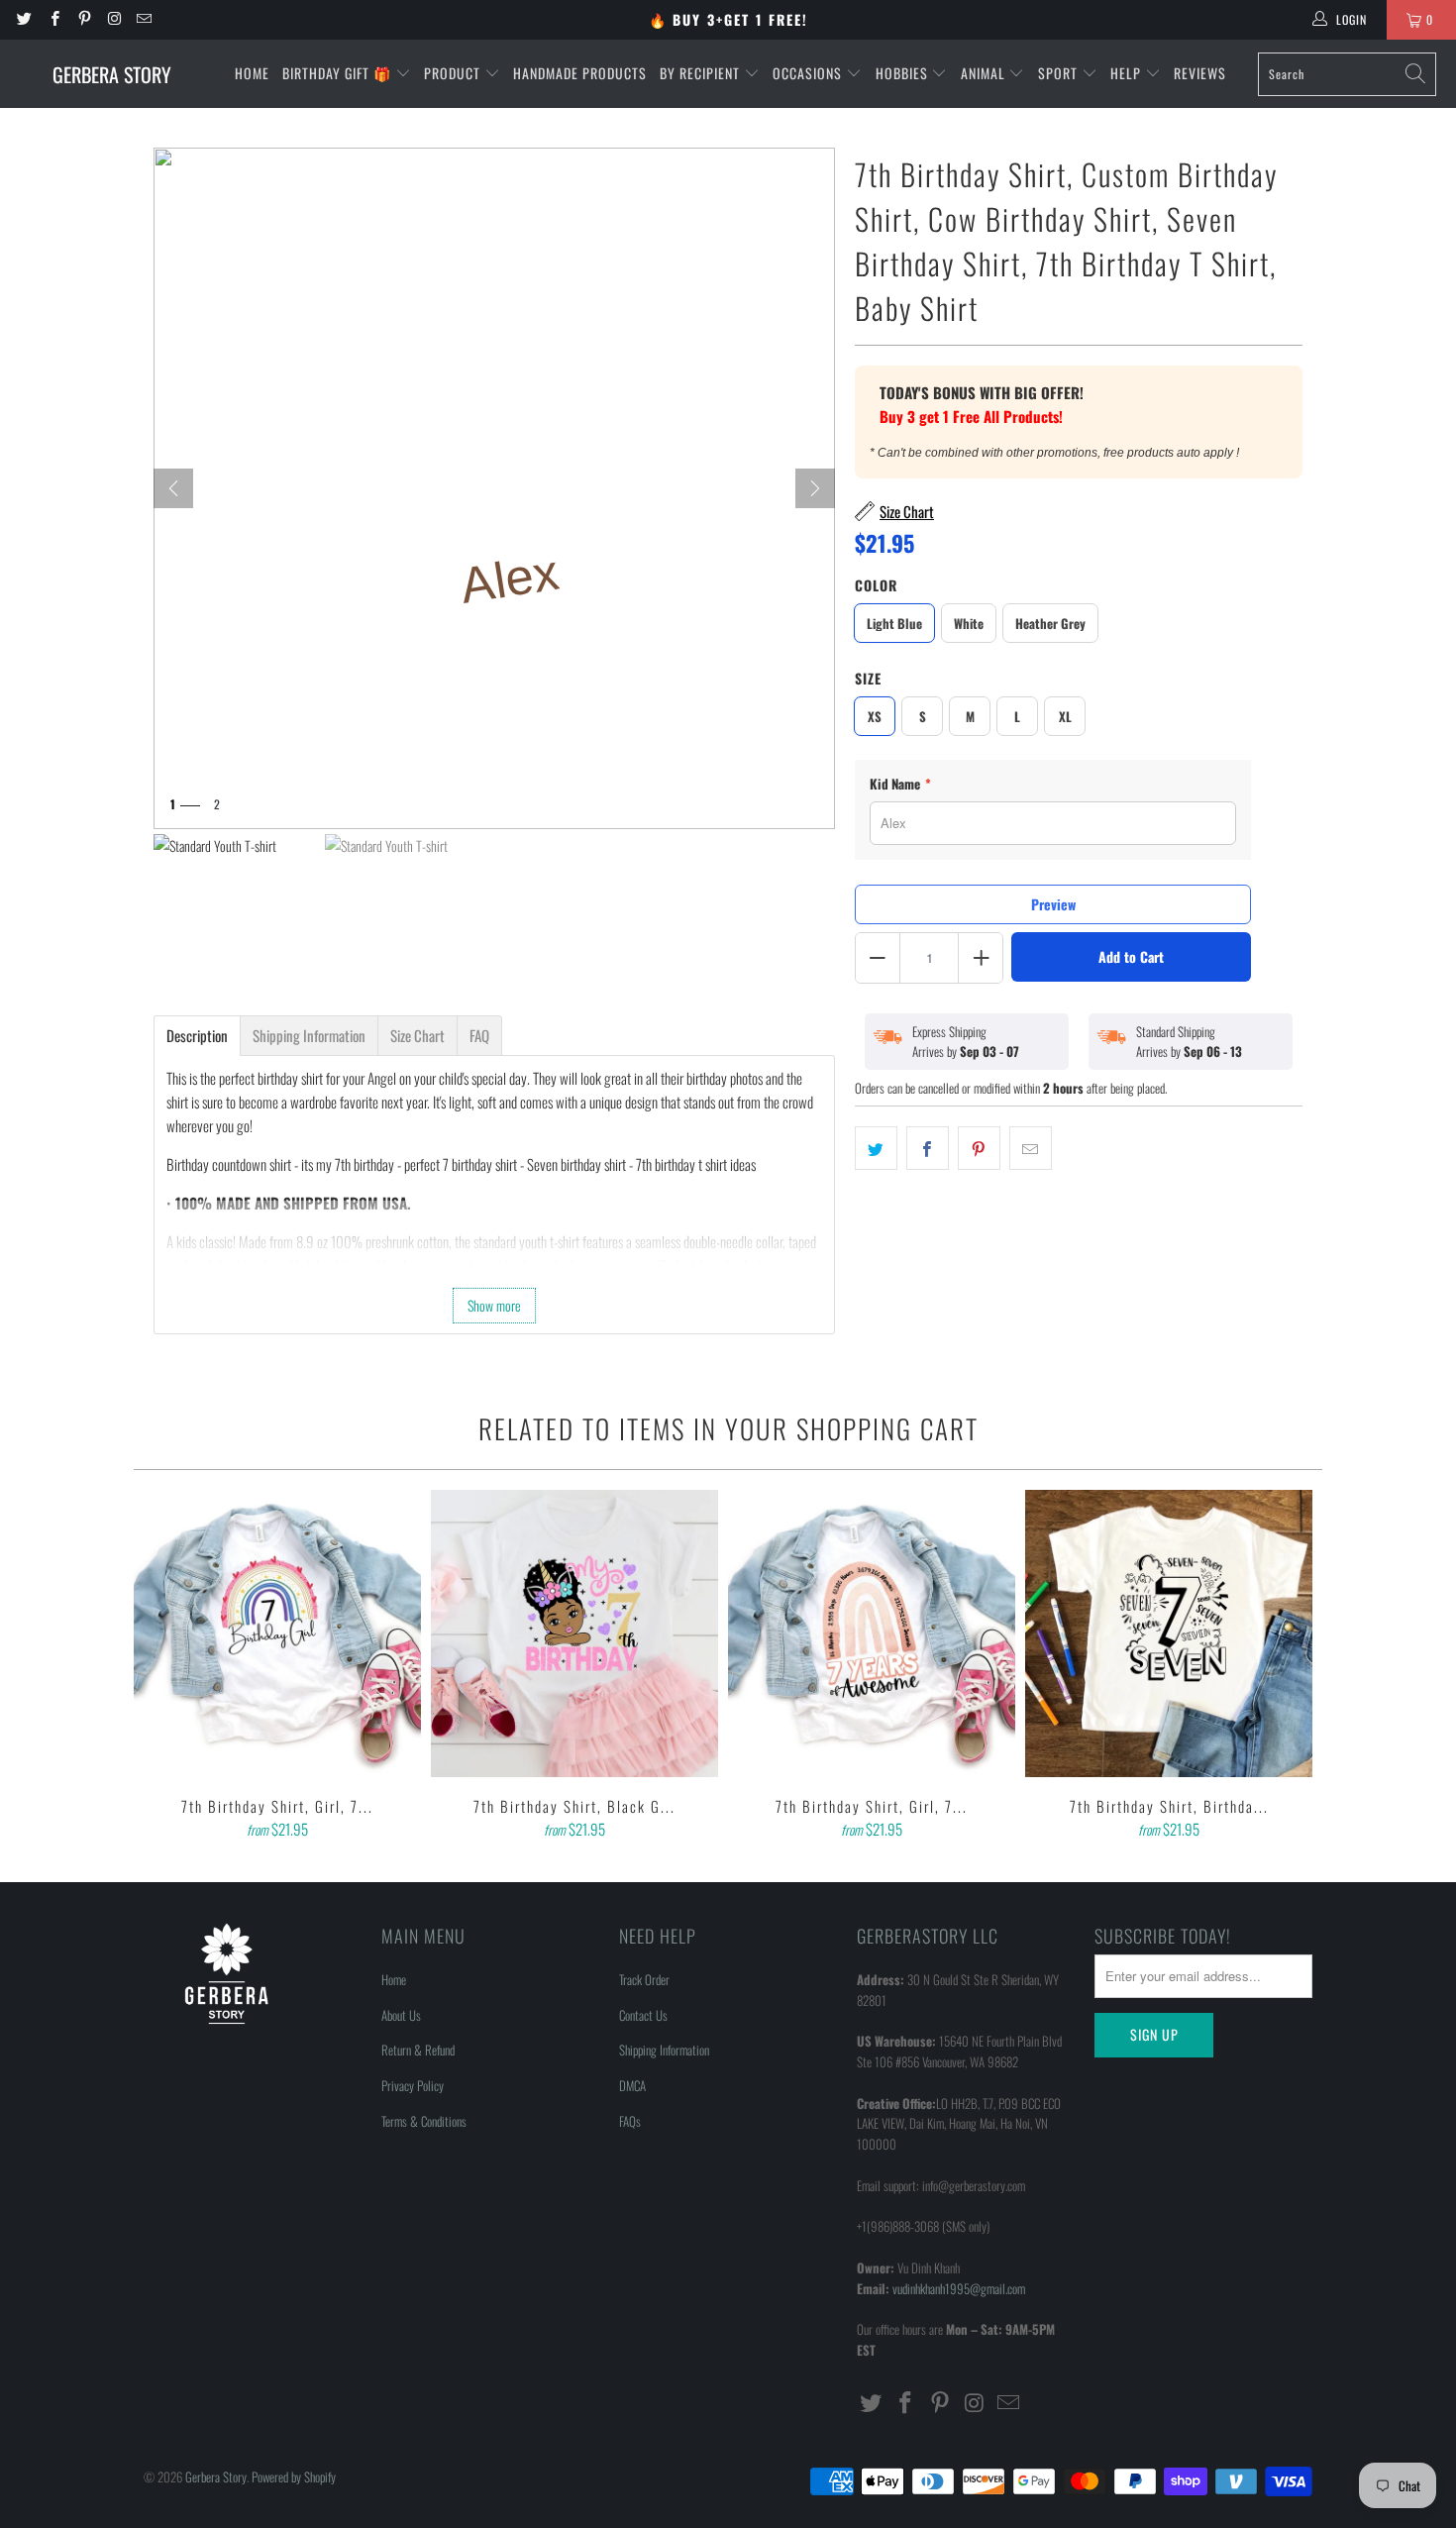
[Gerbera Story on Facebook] (53, 19)
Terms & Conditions (424, 2121)
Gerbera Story (216, 2476)
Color (876, 585)
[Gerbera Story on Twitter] (23, 19)
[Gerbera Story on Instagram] (113, 19)
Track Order (644, 1979)
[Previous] (162, 1666)
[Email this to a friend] (1031, 1148)
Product (454, 73)
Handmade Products (580, 73)
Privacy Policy (413, 2085)
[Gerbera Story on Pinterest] (84, 19)
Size (868, 678)
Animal (985, 73)
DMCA (632, 2085)
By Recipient (702, 73)
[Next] (815, 488)
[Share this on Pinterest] (979, 1148)
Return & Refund (418, 2050)
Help (1128, 73)
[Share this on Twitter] (876, 1148)
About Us (401, 2015)
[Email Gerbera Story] (143, 19)
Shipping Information (664, 2050)
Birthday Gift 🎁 (339, 73)
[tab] (197, 1036)
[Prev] (173, 488)
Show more (494, 1305)
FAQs (630, 2121)
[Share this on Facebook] (928, 1148)
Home (252, 73)
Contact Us (643, 2015)
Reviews (1200, 73)
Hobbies (904, 73)
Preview (1053, 904)
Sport (1060, 73)
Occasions (809, 73)
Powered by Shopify (294, 2476)
